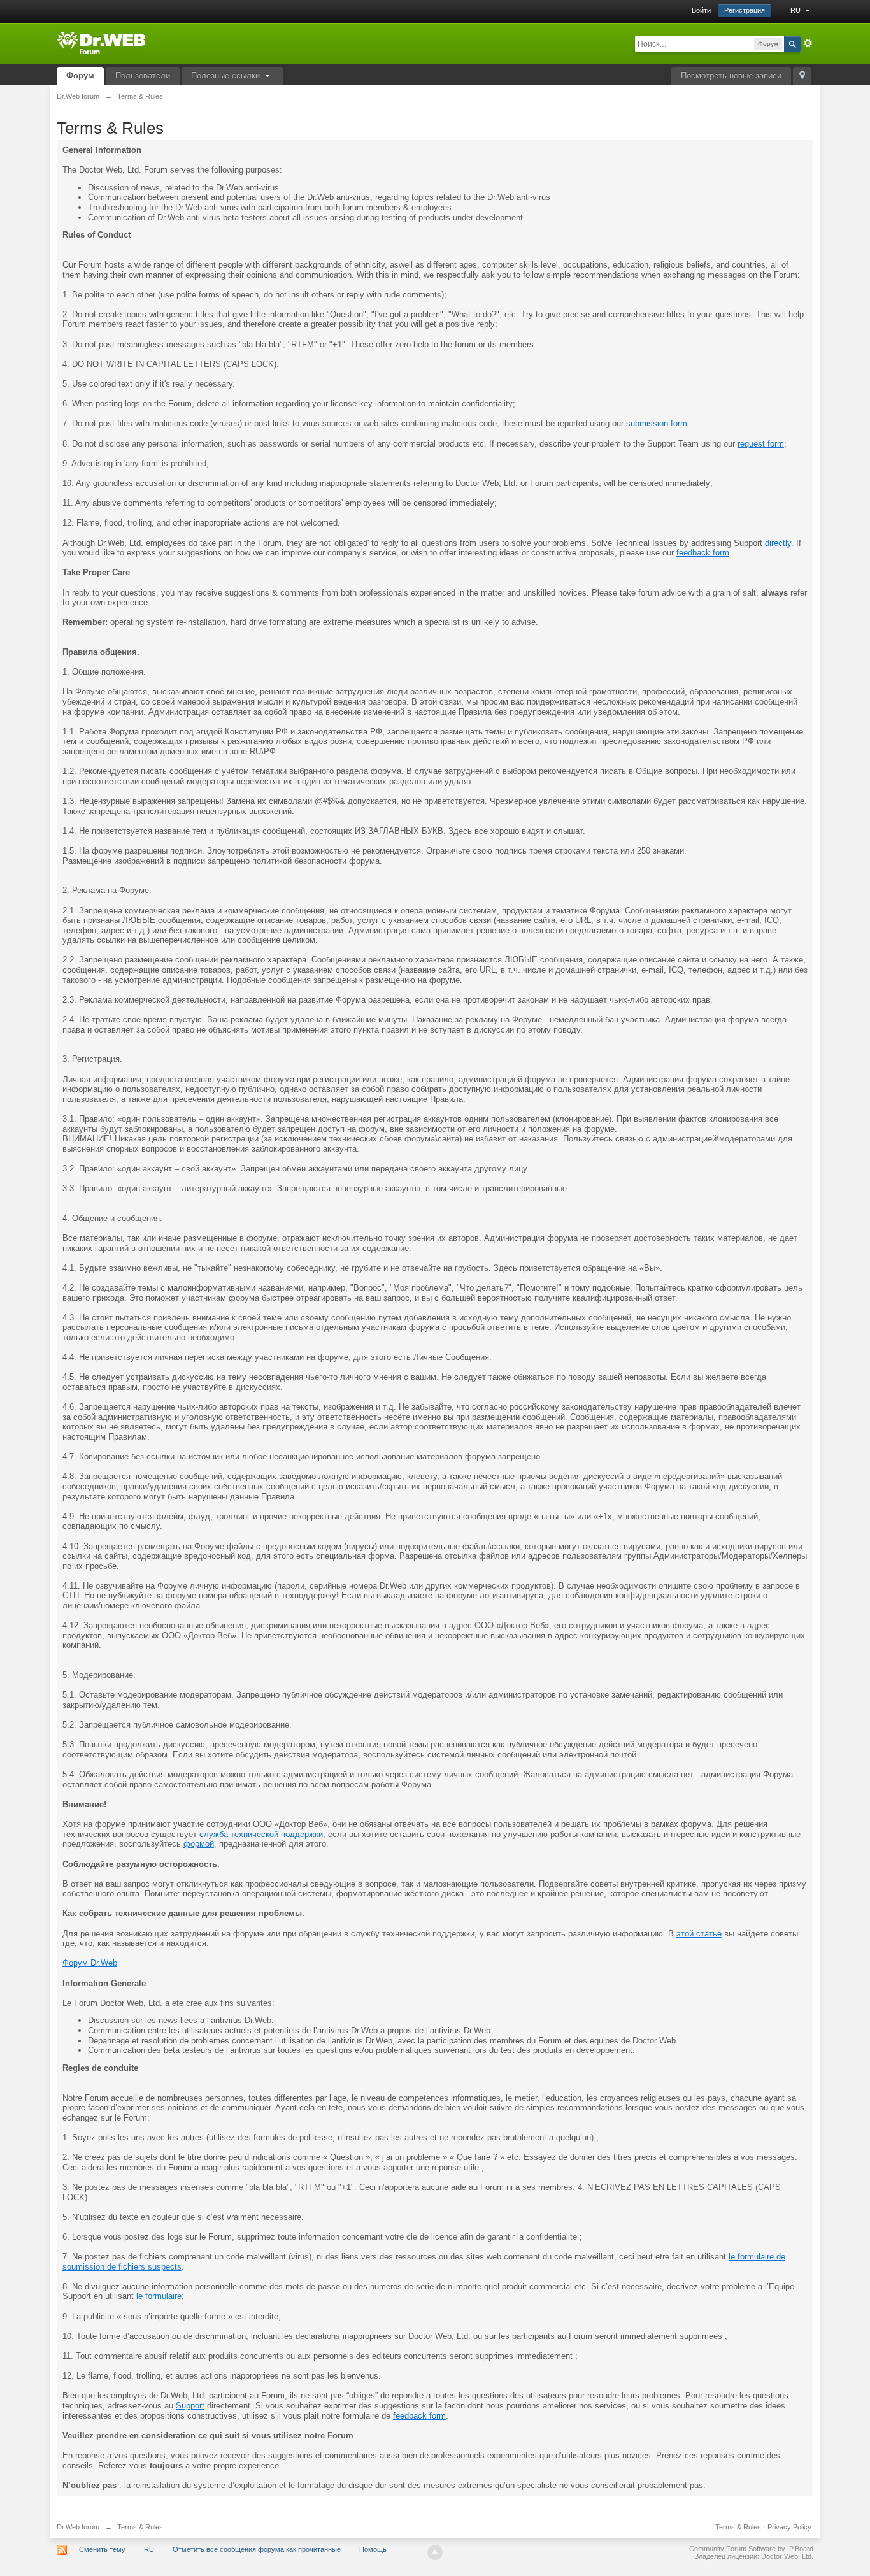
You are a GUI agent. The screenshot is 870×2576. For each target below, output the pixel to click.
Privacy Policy (789, 2527)
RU (796, 10)
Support (190, 2406)
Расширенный (808, 43)
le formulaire (159, 2296)
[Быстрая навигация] (802, 76)
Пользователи (143, 75)
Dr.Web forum (78, 2527)
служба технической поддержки (261, 1834)
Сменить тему (102, 2549)
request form (761, 444)
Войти (701, 10)
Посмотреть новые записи (731, 75)
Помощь (373, 2549)
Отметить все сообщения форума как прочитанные (257, 2549)
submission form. (658, 423)
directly (778, 543)
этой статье (699, 1934)
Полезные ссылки (227, 75)
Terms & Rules (738, 2527)
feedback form (703, 553)
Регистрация (745, 10)
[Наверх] (435, 2552)
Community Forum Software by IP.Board (751, 2549)
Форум (80, 75)
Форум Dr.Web (90, 1963)
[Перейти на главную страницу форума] (101, 42)
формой (199, 1844)
